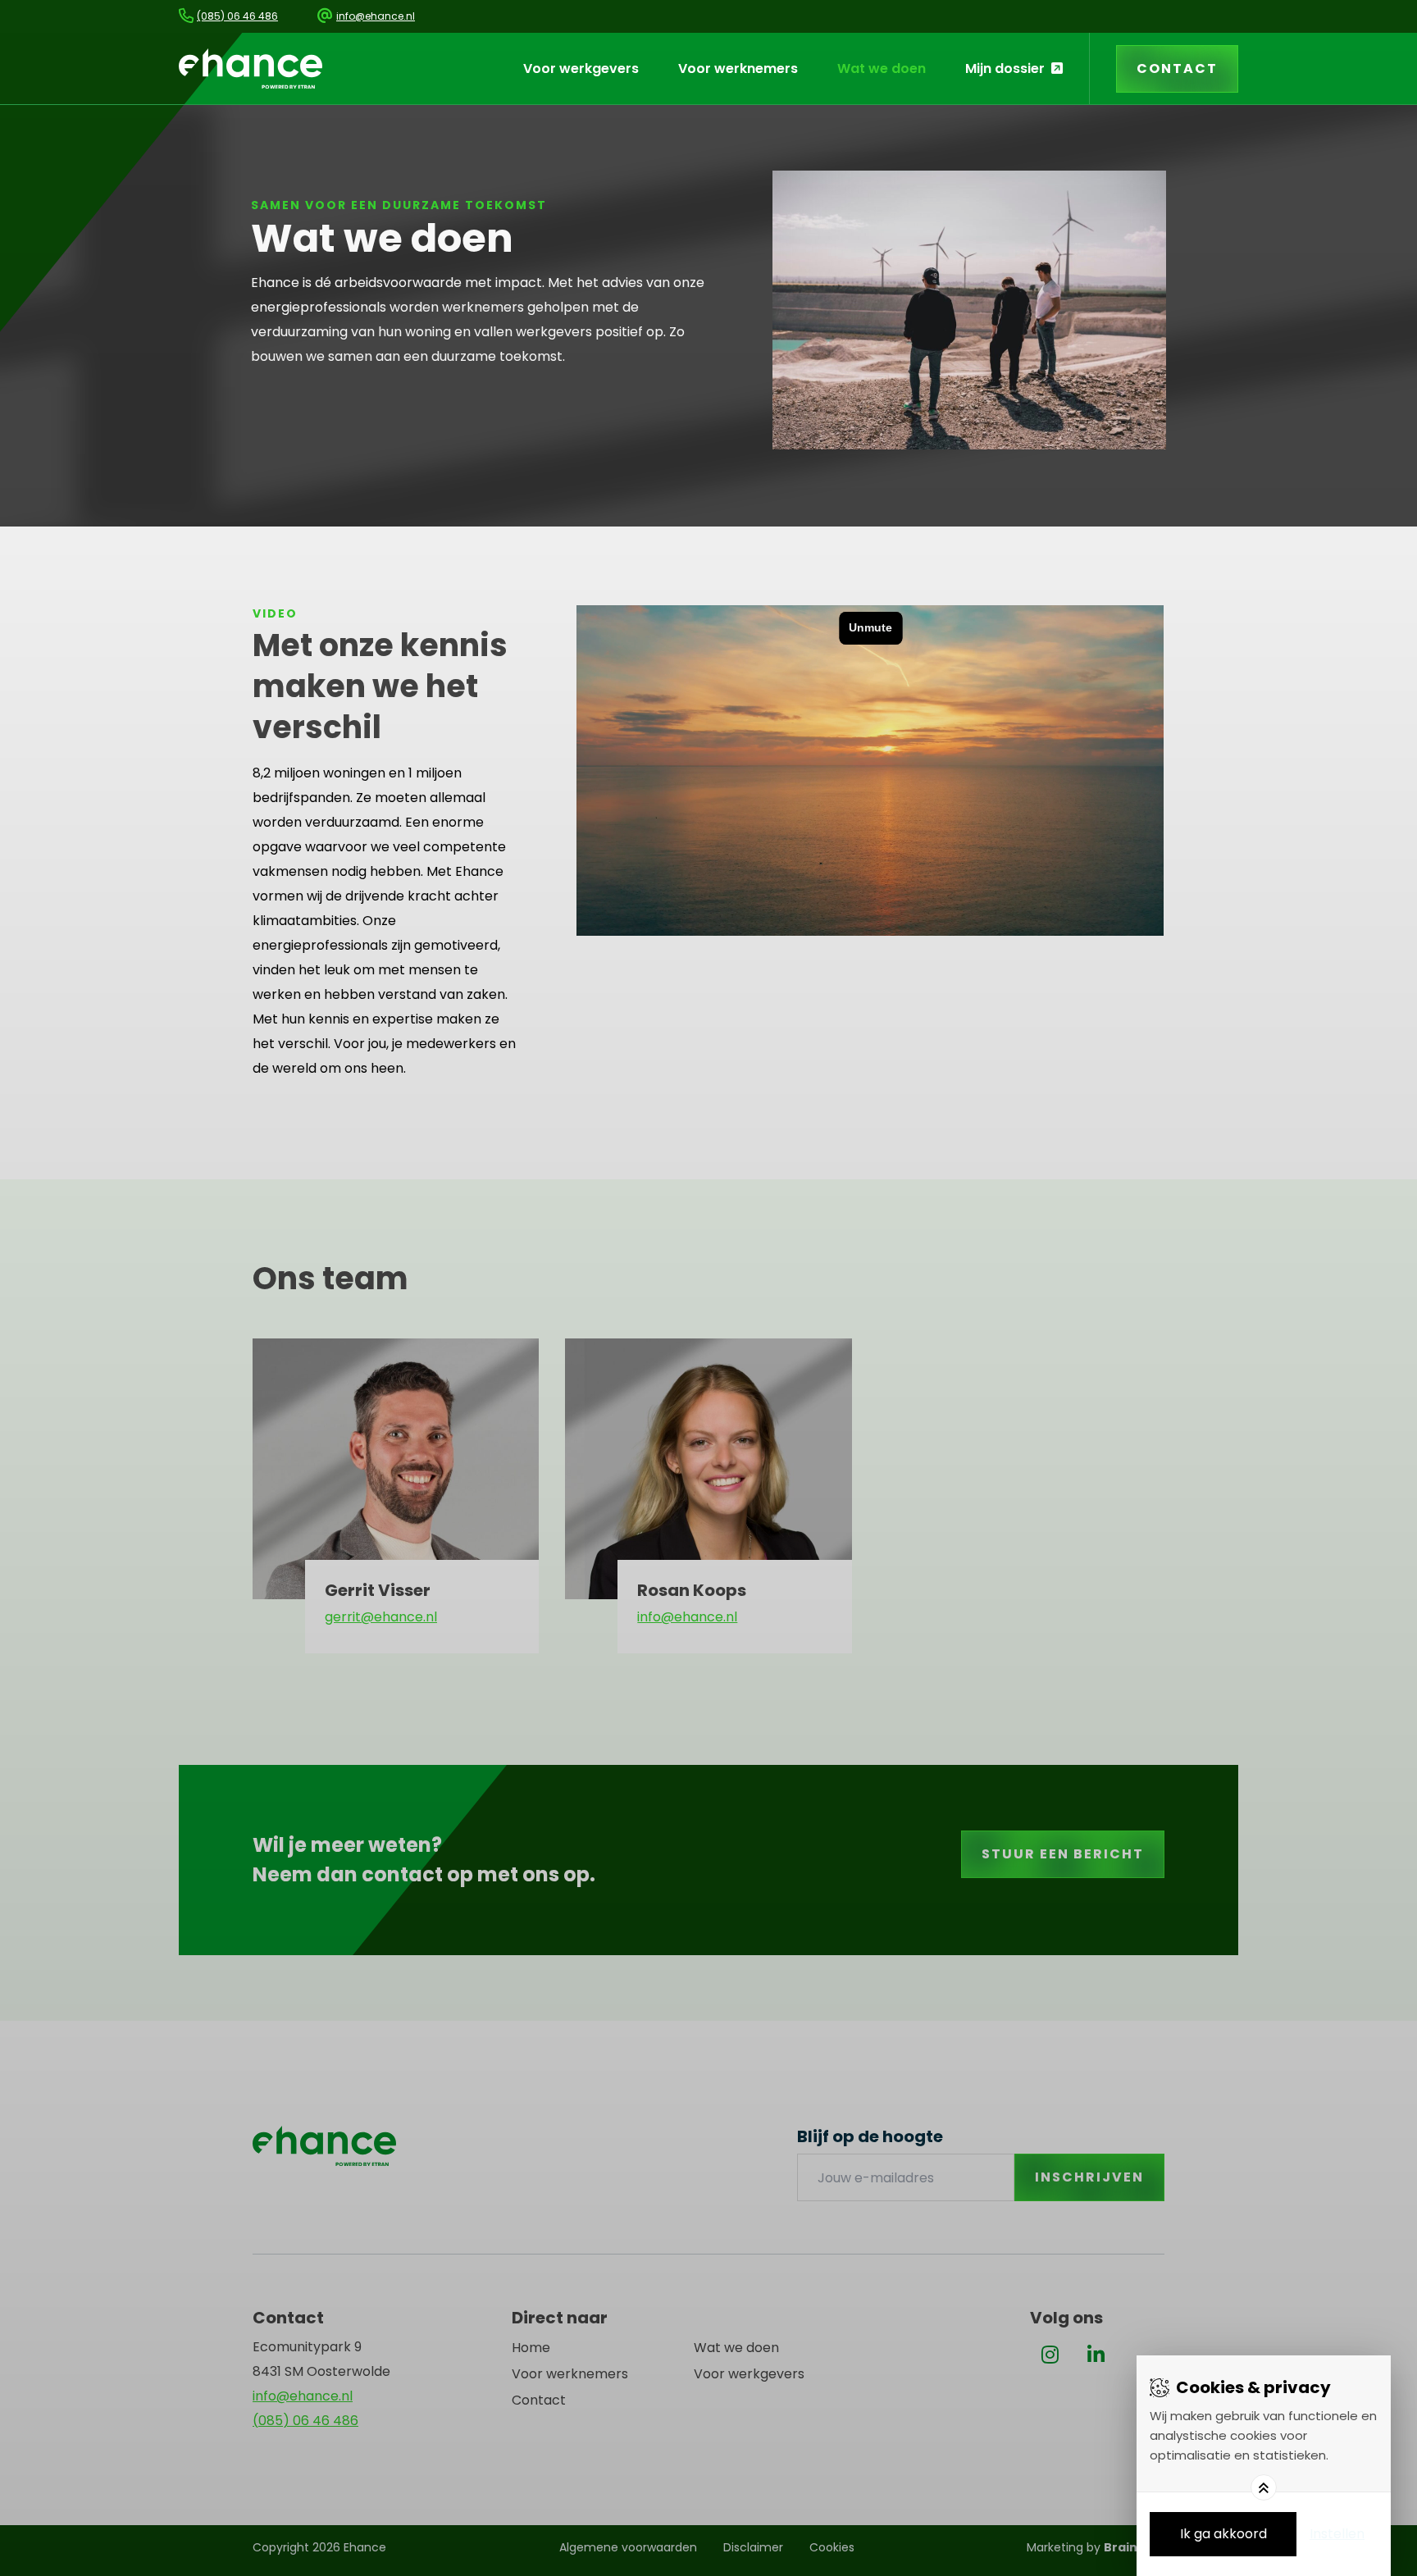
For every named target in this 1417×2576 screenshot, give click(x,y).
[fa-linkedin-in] (1096, 2355)
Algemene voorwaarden (628, 2547)
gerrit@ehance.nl (381, 1617)
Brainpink (1134, 2547)
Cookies (832, 2547)
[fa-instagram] (1050, 2355)
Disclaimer (753, 2547)
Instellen (1337, 2534)
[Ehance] (251, 68)
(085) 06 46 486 (305, 2421)
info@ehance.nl (687, 1617)
